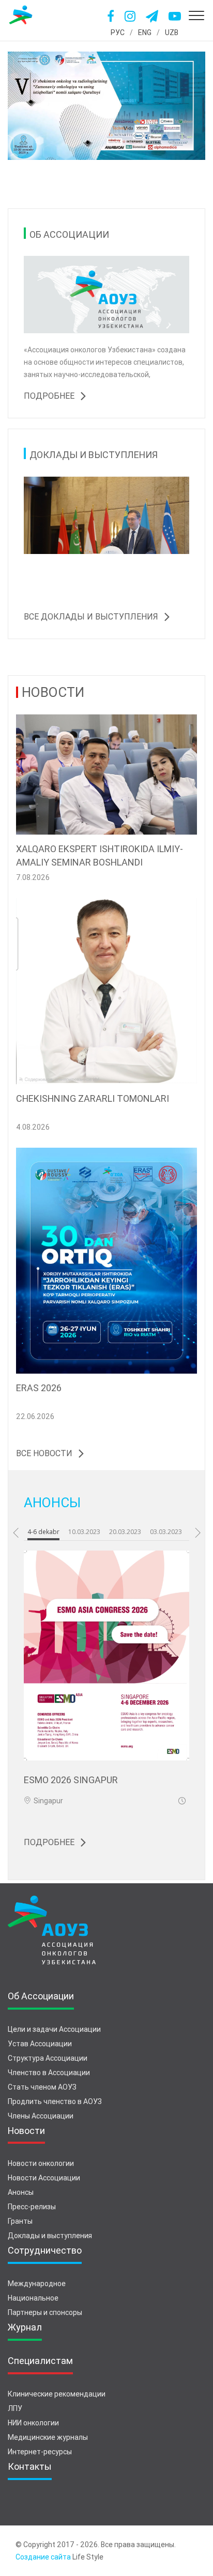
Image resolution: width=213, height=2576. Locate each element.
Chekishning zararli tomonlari (93, 1098)
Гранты (20, 2221)
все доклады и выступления (91, 617)
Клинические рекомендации (57, 2394)
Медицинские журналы (48, 2437)
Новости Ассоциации (44, 2178)
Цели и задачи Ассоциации (54, 2029)
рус (118, 32)
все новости (44, 1453)
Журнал (25, 2327)
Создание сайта (43, 2557)
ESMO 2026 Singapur (71, 1780)
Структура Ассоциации (48, 2058)
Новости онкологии (41, 2163)
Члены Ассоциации (41, 2116)
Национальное (33, 2298)
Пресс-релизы (32, 2207)
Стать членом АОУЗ (42, 2087)
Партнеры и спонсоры (45, 2312)
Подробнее (49, 396)
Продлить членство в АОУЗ (55, 2101)
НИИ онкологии (33, 2423)
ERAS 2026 (39, 1388)
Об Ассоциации (41, 1996)
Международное (37, 2284)
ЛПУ (15, 2408)
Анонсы (21, 2192)
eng (145, 32)
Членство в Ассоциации (49, 2073)
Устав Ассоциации (40, 2044)
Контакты (30, 2466)
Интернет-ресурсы (40, 2452)
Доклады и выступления (50, 2236)
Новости (26, 2131)
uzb (172, 32)
